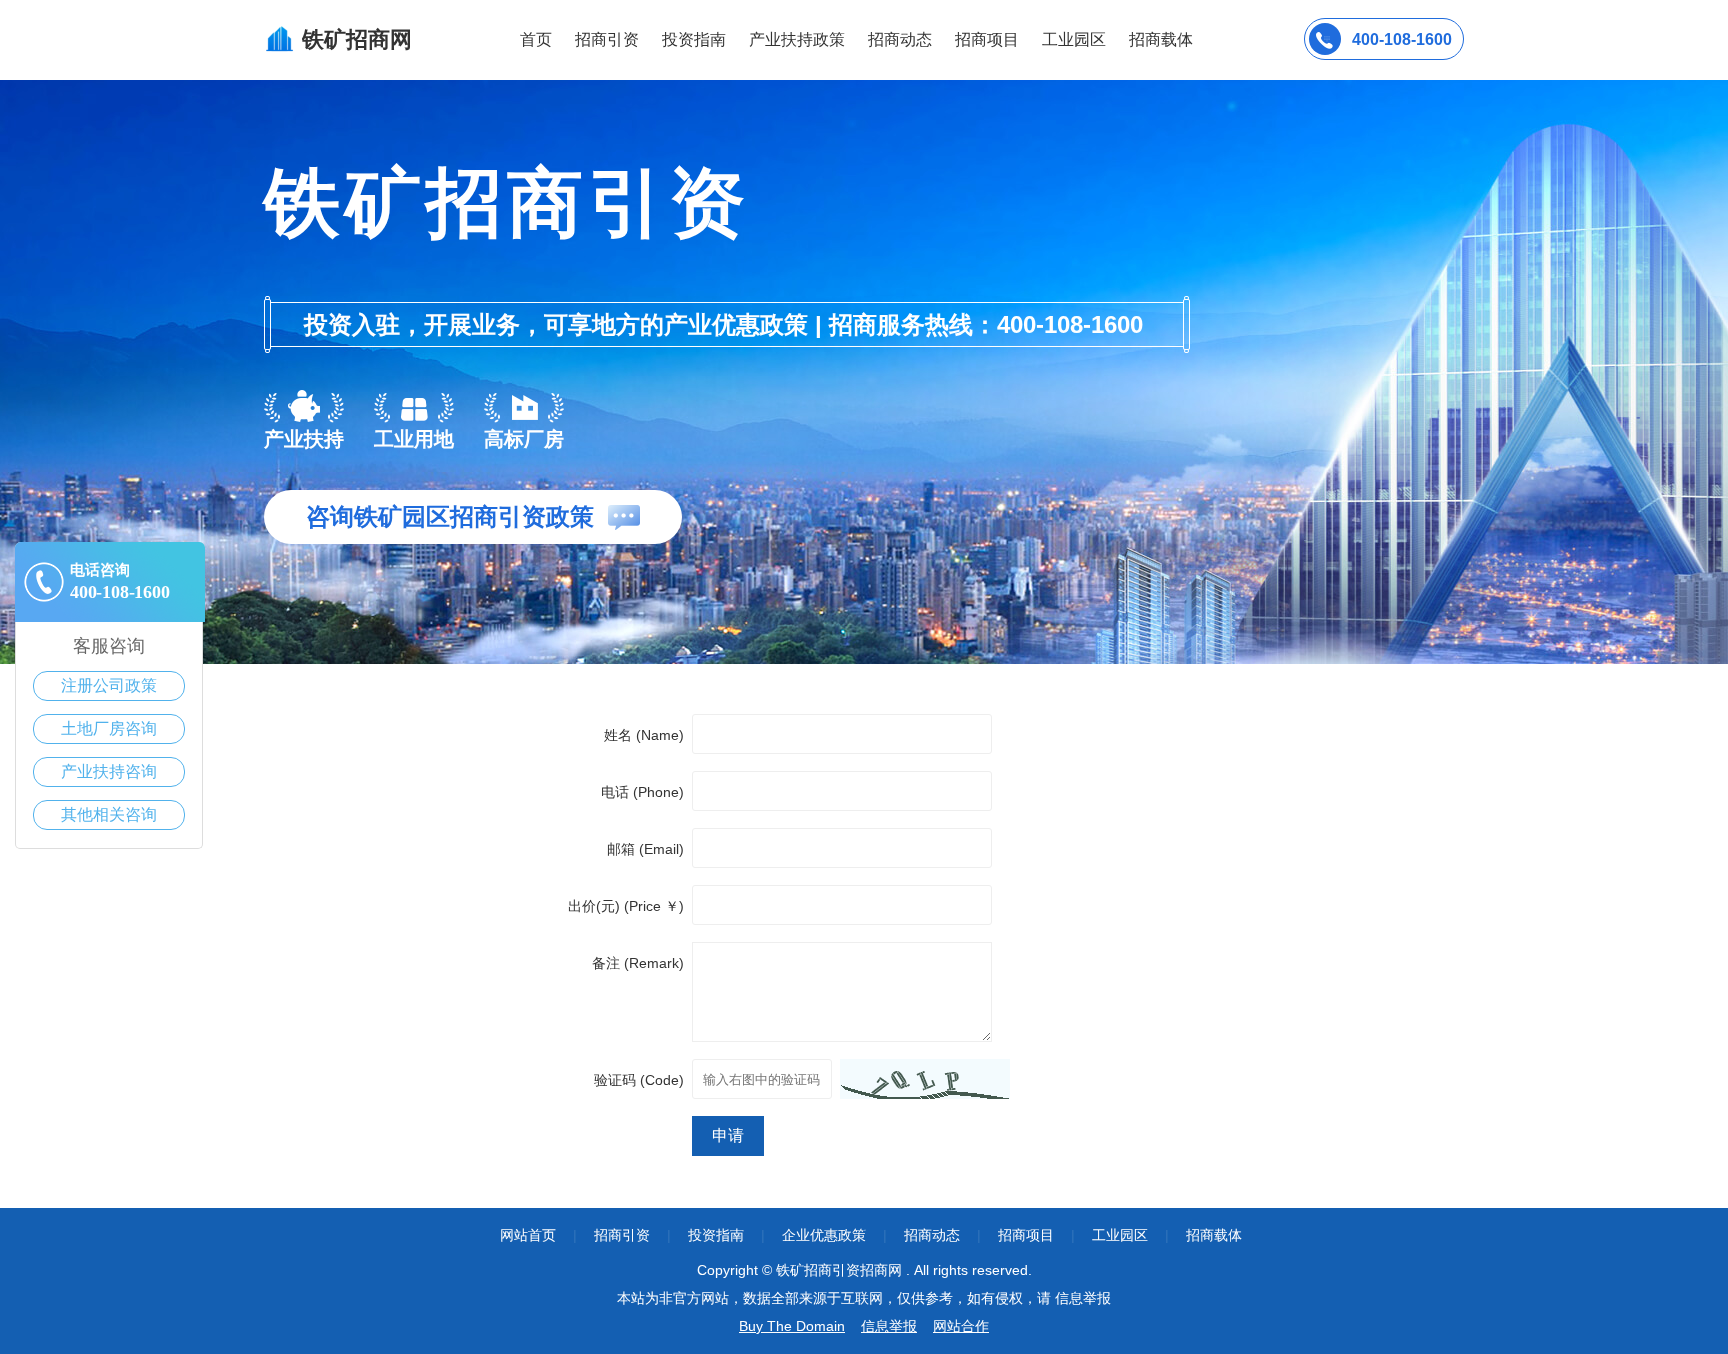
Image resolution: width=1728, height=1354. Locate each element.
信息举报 (889, 1326)
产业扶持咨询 (109, 771)
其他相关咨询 (109, 814)
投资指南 (694, 39)
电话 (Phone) (642, 792)
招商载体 (1214, 1235)
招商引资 (607, 39)
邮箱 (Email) (645, 849)
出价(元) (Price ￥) (626, 906)
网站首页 (528, 1235)
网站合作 (961, 1326)
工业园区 (1074, 39)
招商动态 (900, 39)
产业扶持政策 (797, 39)
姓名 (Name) (644, 735)
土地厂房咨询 (109, 728)
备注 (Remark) (638, 963)
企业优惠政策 (824, 1235)
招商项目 (987, 39)
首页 (536, 39)
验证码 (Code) (639, 1080)
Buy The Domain (792, 1326)
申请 (728, 1135)
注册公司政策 (109, 685)
